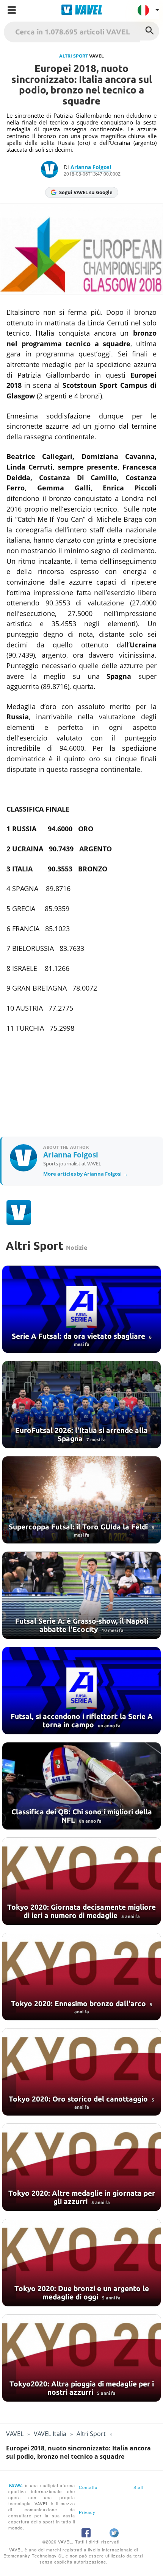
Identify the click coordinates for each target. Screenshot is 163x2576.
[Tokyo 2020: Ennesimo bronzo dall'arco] (81, 1977)
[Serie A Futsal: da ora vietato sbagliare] (81, 1309)
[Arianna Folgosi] (52, 170)
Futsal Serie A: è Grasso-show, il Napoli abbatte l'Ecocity (82, 1625)
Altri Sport (74, 56)
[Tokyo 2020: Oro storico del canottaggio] (81, 2072)
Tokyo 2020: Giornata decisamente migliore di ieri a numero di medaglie (81, 1911)
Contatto (88, 2487)
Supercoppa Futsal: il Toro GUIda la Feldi (79, 1527)
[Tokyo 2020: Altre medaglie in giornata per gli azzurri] (81, 2167)
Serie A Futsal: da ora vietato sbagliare (79, 1336)
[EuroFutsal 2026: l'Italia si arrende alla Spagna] (81, 1405)
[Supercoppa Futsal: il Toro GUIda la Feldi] (81, 1500)
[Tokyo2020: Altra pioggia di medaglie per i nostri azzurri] (81, 2358)
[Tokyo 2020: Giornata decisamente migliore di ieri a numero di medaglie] (81, 1881)
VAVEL (15, 2434)
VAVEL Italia (50, 2434)
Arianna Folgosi (91, 167)
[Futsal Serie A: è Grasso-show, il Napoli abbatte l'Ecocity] (81, 1595)
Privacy (87, 2512)
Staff (139, 2487)
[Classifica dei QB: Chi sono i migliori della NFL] (81, 1786)
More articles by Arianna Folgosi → (85, 1174)
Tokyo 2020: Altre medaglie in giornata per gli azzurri (82, 2197)
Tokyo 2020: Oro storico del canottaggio (79, 2099)
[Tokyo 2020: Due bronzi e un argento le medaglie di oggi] (81, 2263)
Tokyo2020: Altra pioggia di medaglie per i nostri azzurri (82, 2388)
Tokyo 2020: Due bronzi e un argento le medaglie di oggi (82, 2293)
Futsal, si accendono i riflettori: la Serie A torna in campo (82, 1720)
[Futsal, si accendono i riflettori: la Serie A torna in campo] (81, 1691)
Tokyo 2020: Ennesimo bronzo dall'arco (79, 2004)
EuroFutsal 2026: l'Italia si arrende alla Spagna (81, 1434)
